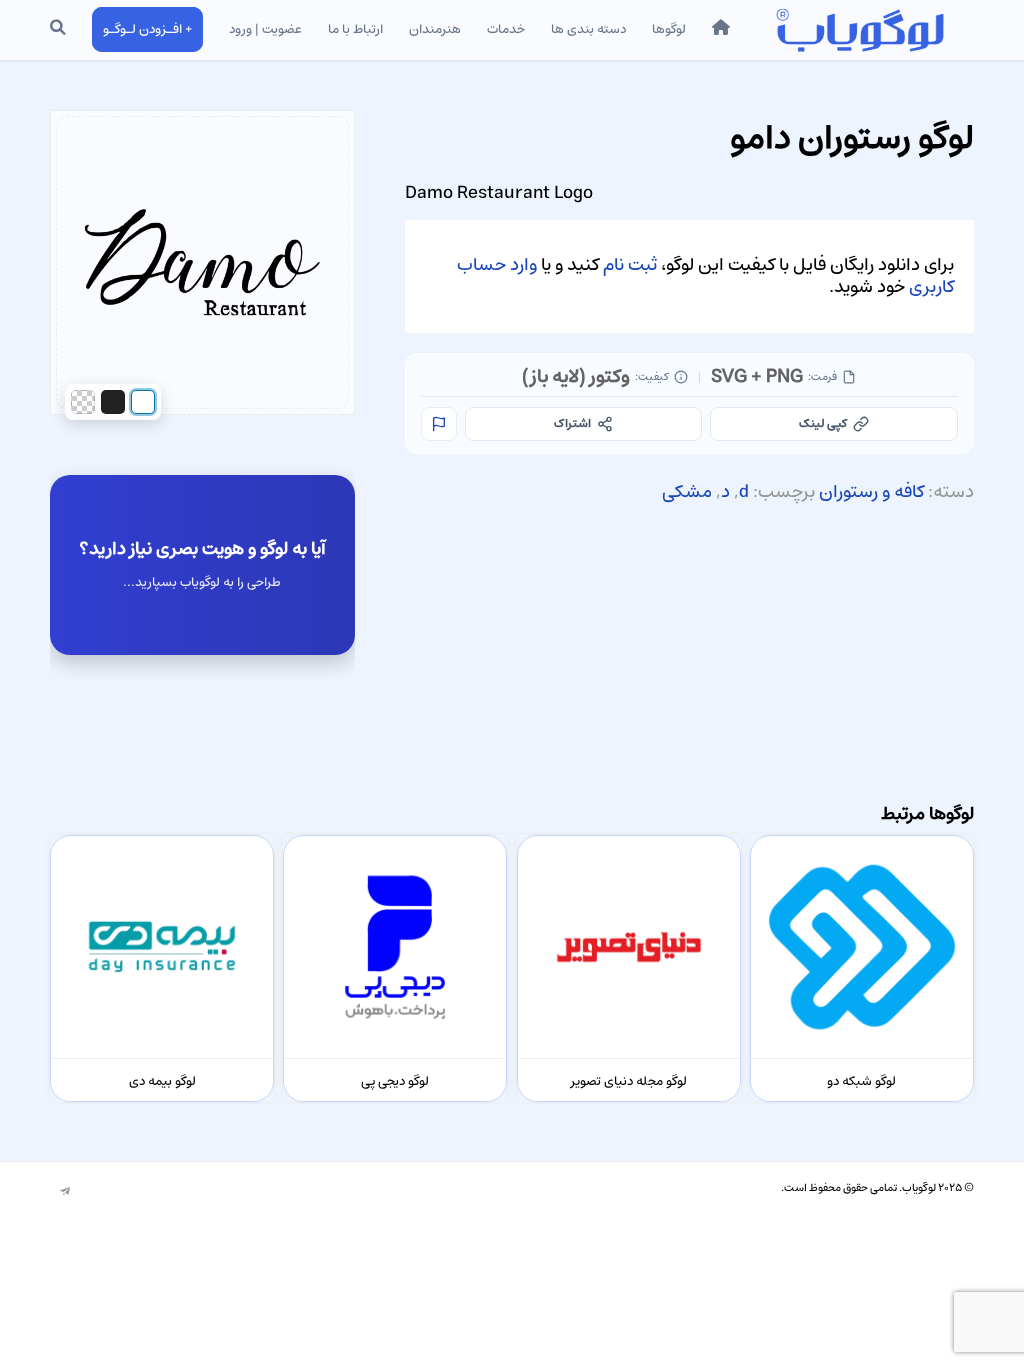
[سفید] (143, 402)
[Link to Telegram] (65, 1192)
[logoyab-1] (859, 30)
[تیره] (113, 402)
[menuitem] (721, 30)
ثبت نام (630, 265)
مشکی (687, 492)
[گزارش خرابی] (439, 424)
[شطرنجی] (83, 402)
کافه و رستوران (871, 492)
